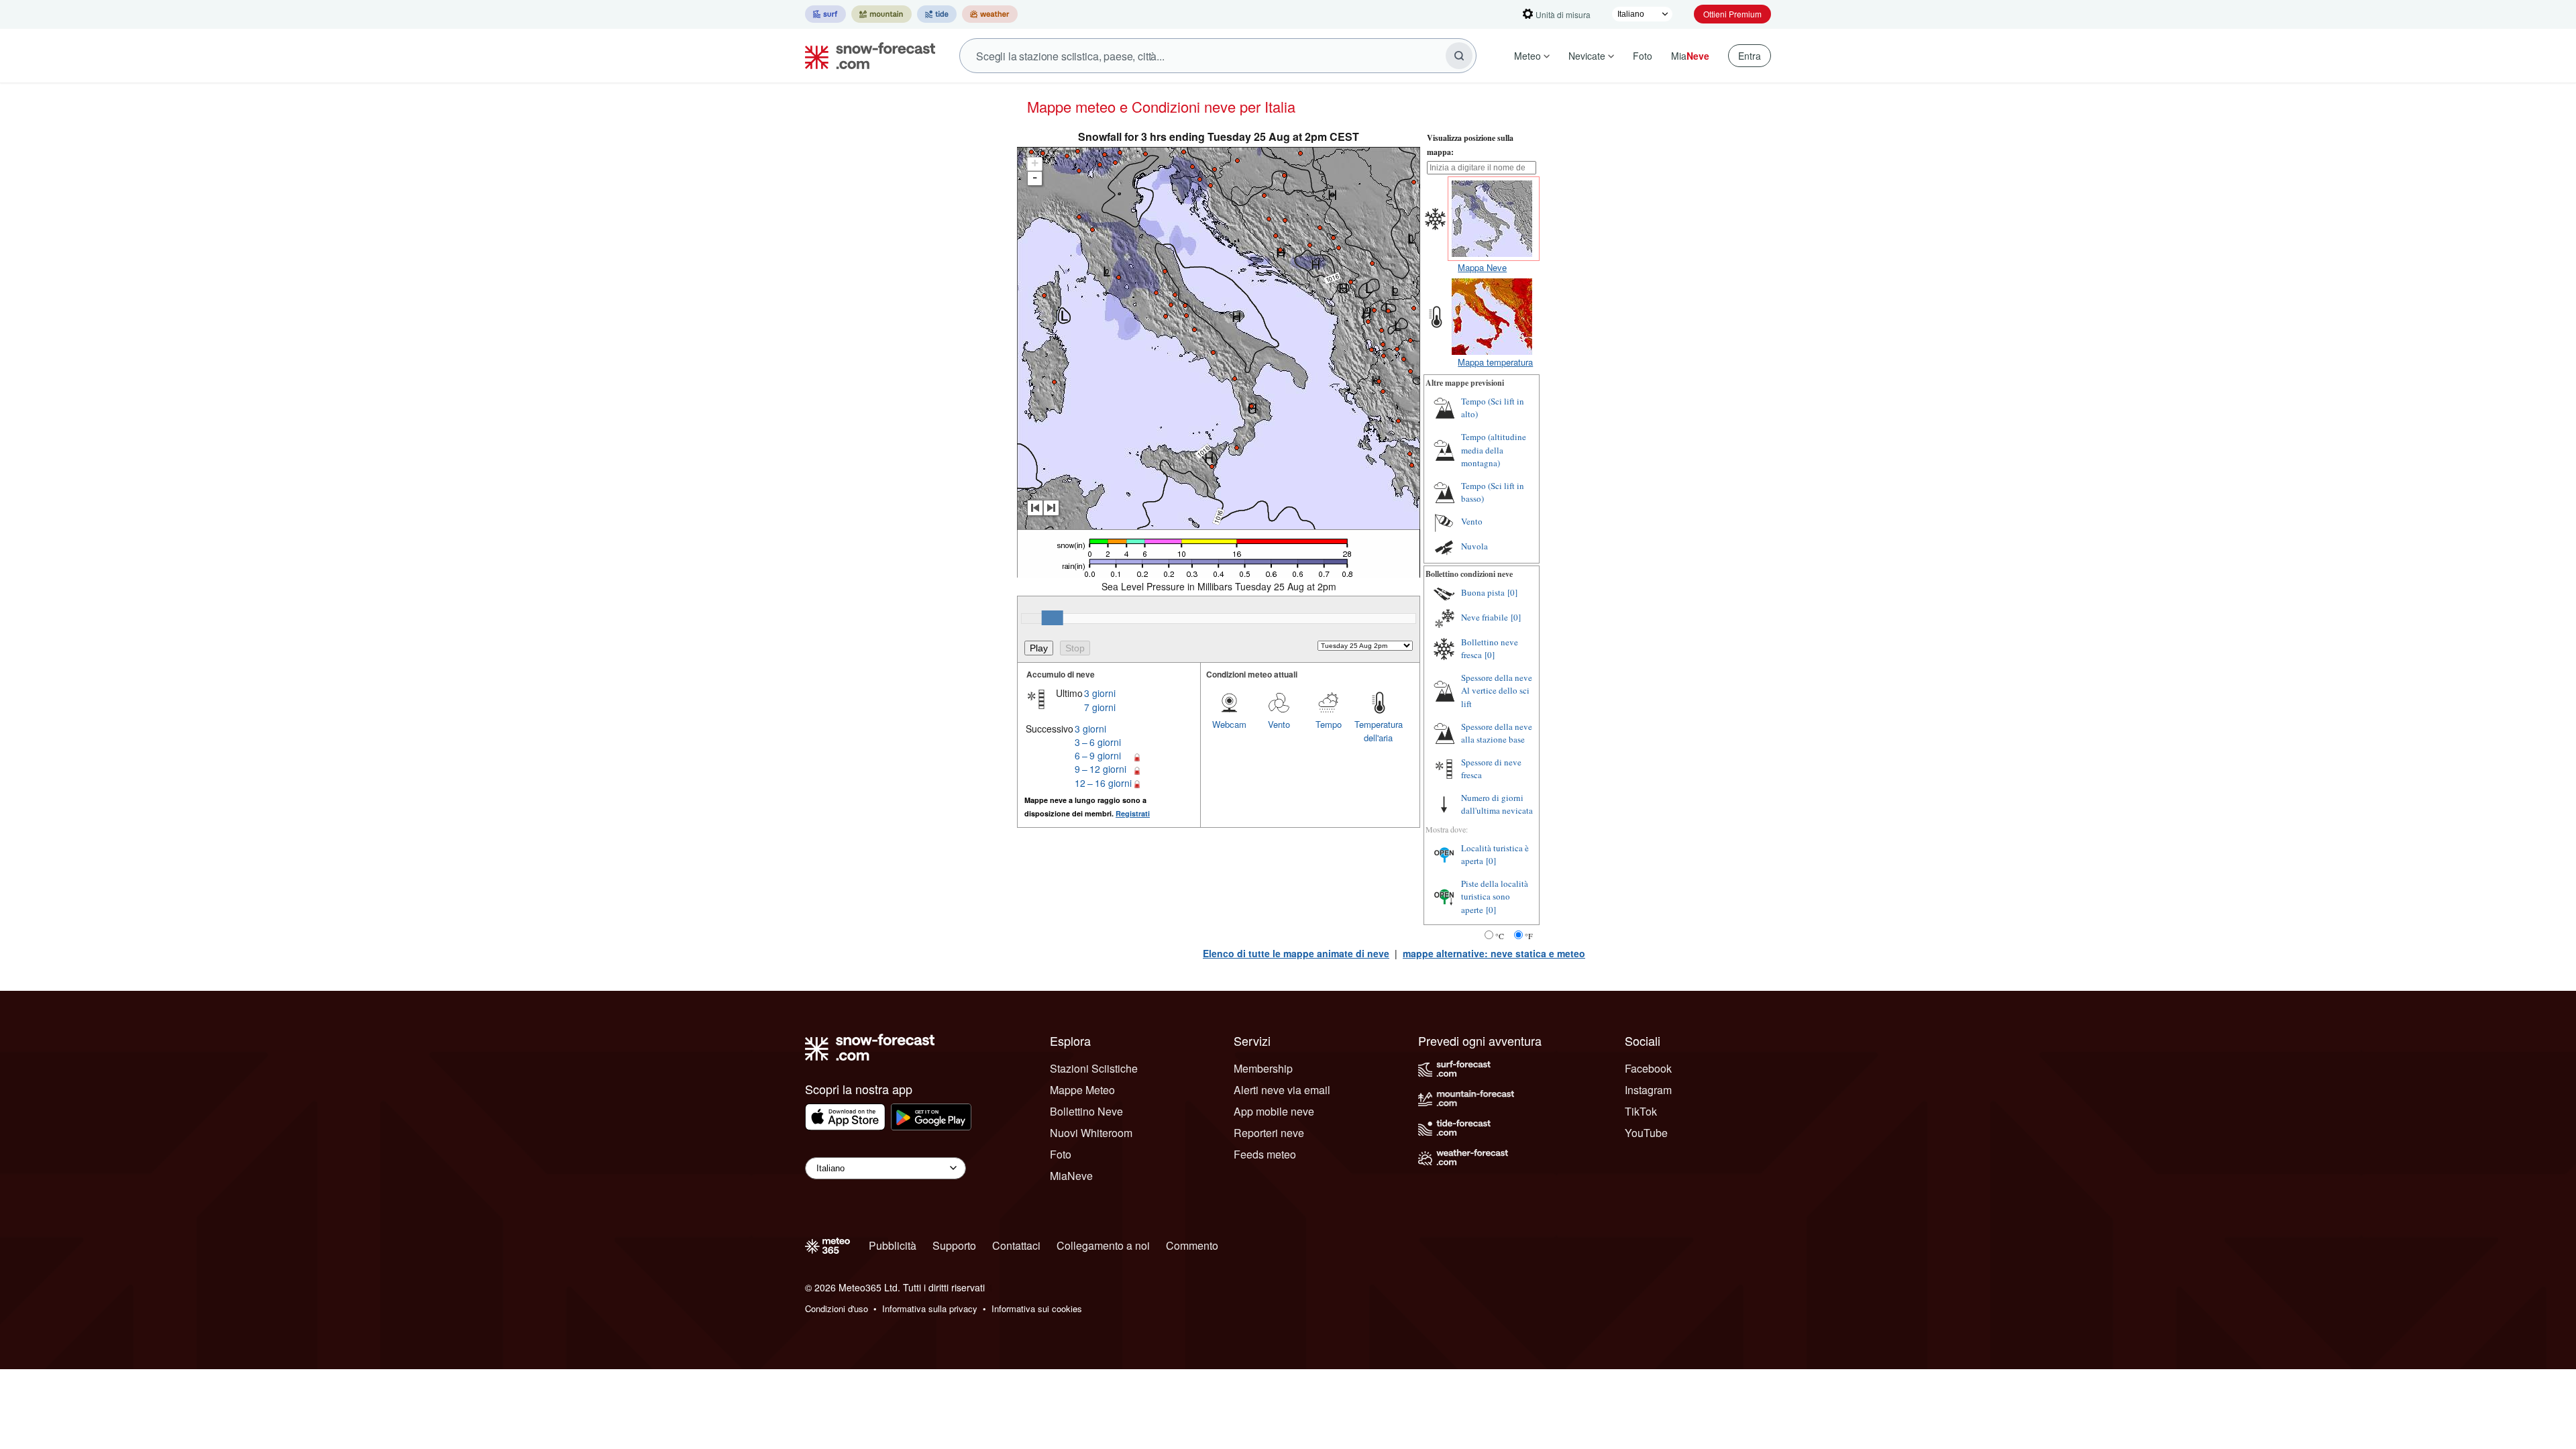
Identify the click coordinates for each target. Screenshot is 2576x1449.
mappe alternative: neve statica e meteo (1494, 953)
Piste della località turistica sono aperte (1495, 897)
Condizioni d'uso (837, 1308)
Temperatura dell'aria (1379, 731)
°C (1500, 936)
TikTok (1641, 1111)
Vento (1279, 724)
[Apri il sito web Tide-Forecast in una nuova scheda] (937, 14)
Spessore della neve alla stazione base (1497, 733)
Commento (1192, 1245)
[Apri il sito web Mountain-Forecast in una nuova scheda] (881, 14)
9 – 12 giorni (1101, 769)
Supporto (954, 1245)
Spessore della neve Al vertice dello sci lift (1497, 691)
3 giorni (1100, 693)
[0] (1512, 592)
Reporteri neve (1269, 1133)
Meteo (1527, 56)
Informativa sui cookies (1037, 1308)
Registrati (1133, 813)
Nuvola (1474, 546)
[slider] (1053, 618)
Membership (1263, 1068)
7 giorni (1100, 707)
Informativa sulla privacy (930, 1308)
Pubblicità (893, 1245)
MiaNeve (1071, 1176)
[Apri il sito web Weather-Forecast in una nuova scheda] (990, 14)
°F (1529, 936)
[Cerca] (1459, 56)
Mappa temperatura (1495, 362)
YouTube (1646, 1133)
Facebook (1648, 1068)
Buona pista (1483, 592)
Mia (1690, 56)
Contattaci (1016, 1245)
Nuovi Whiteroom (1091, 1133)
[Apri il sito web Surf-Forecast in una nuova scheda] (825, 14)
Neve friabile (1485, 617)
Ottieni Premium (1732, 14)
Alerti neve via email (1282, 1090)
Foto (1643, 56)
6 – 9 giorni (1098, 755)
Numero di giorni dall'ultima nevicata (1497, 804)
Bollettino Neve (1086, 1111)
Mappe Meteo (1082, 1090)
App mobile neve (1274, 1111)
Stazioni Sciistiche (1094, 1068)
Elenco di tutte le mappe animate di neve (1296, 953)
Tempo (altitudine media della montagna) (1494, 450)
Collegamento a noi (1103, 1245)
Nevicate (1587, 56)
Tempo (1329, 724)
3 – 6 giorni (1098, 742)
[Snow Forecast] (866, 56)
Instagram (1648, 1090)
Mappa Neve (1482, 267)
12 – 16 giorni (1103, 783)
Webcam (1229, 724)
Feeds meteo (1265, 1154)
